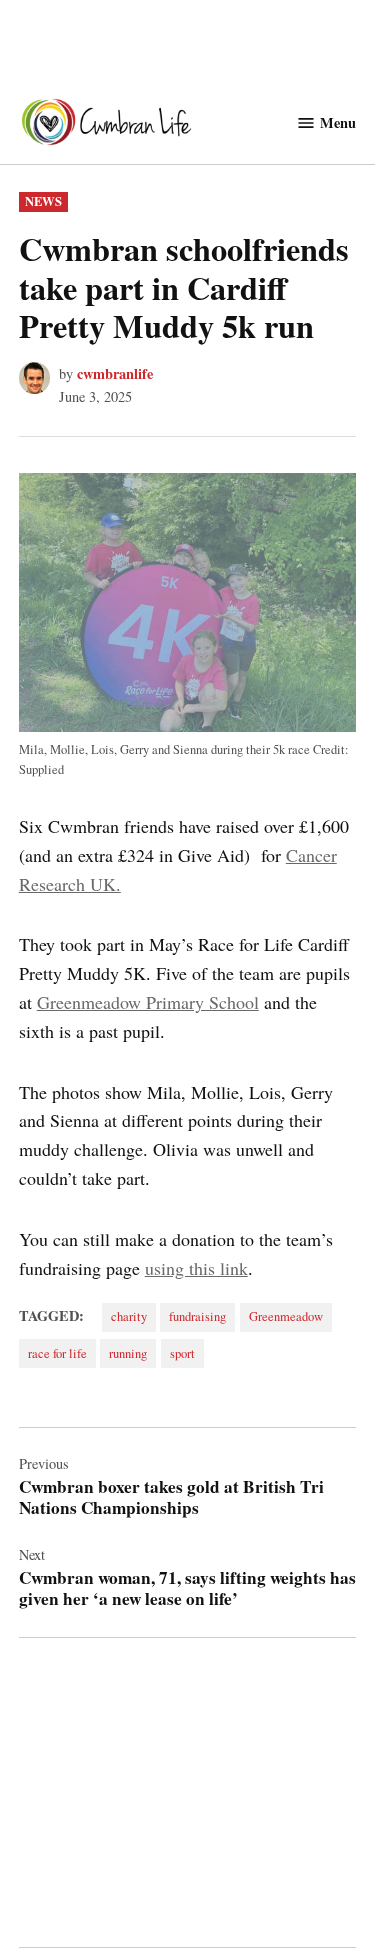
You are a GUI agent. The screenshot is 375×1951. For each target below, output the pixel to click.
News (43, 201)
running (128, 1353)
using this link (196, 1268)
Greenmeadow (286, 1316)
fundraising (197, 1316)
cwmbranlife (115, 373)
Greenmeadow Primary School (148, 1002)
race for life (57, 1353)
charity (129, 1316)
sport (182, 1353)
